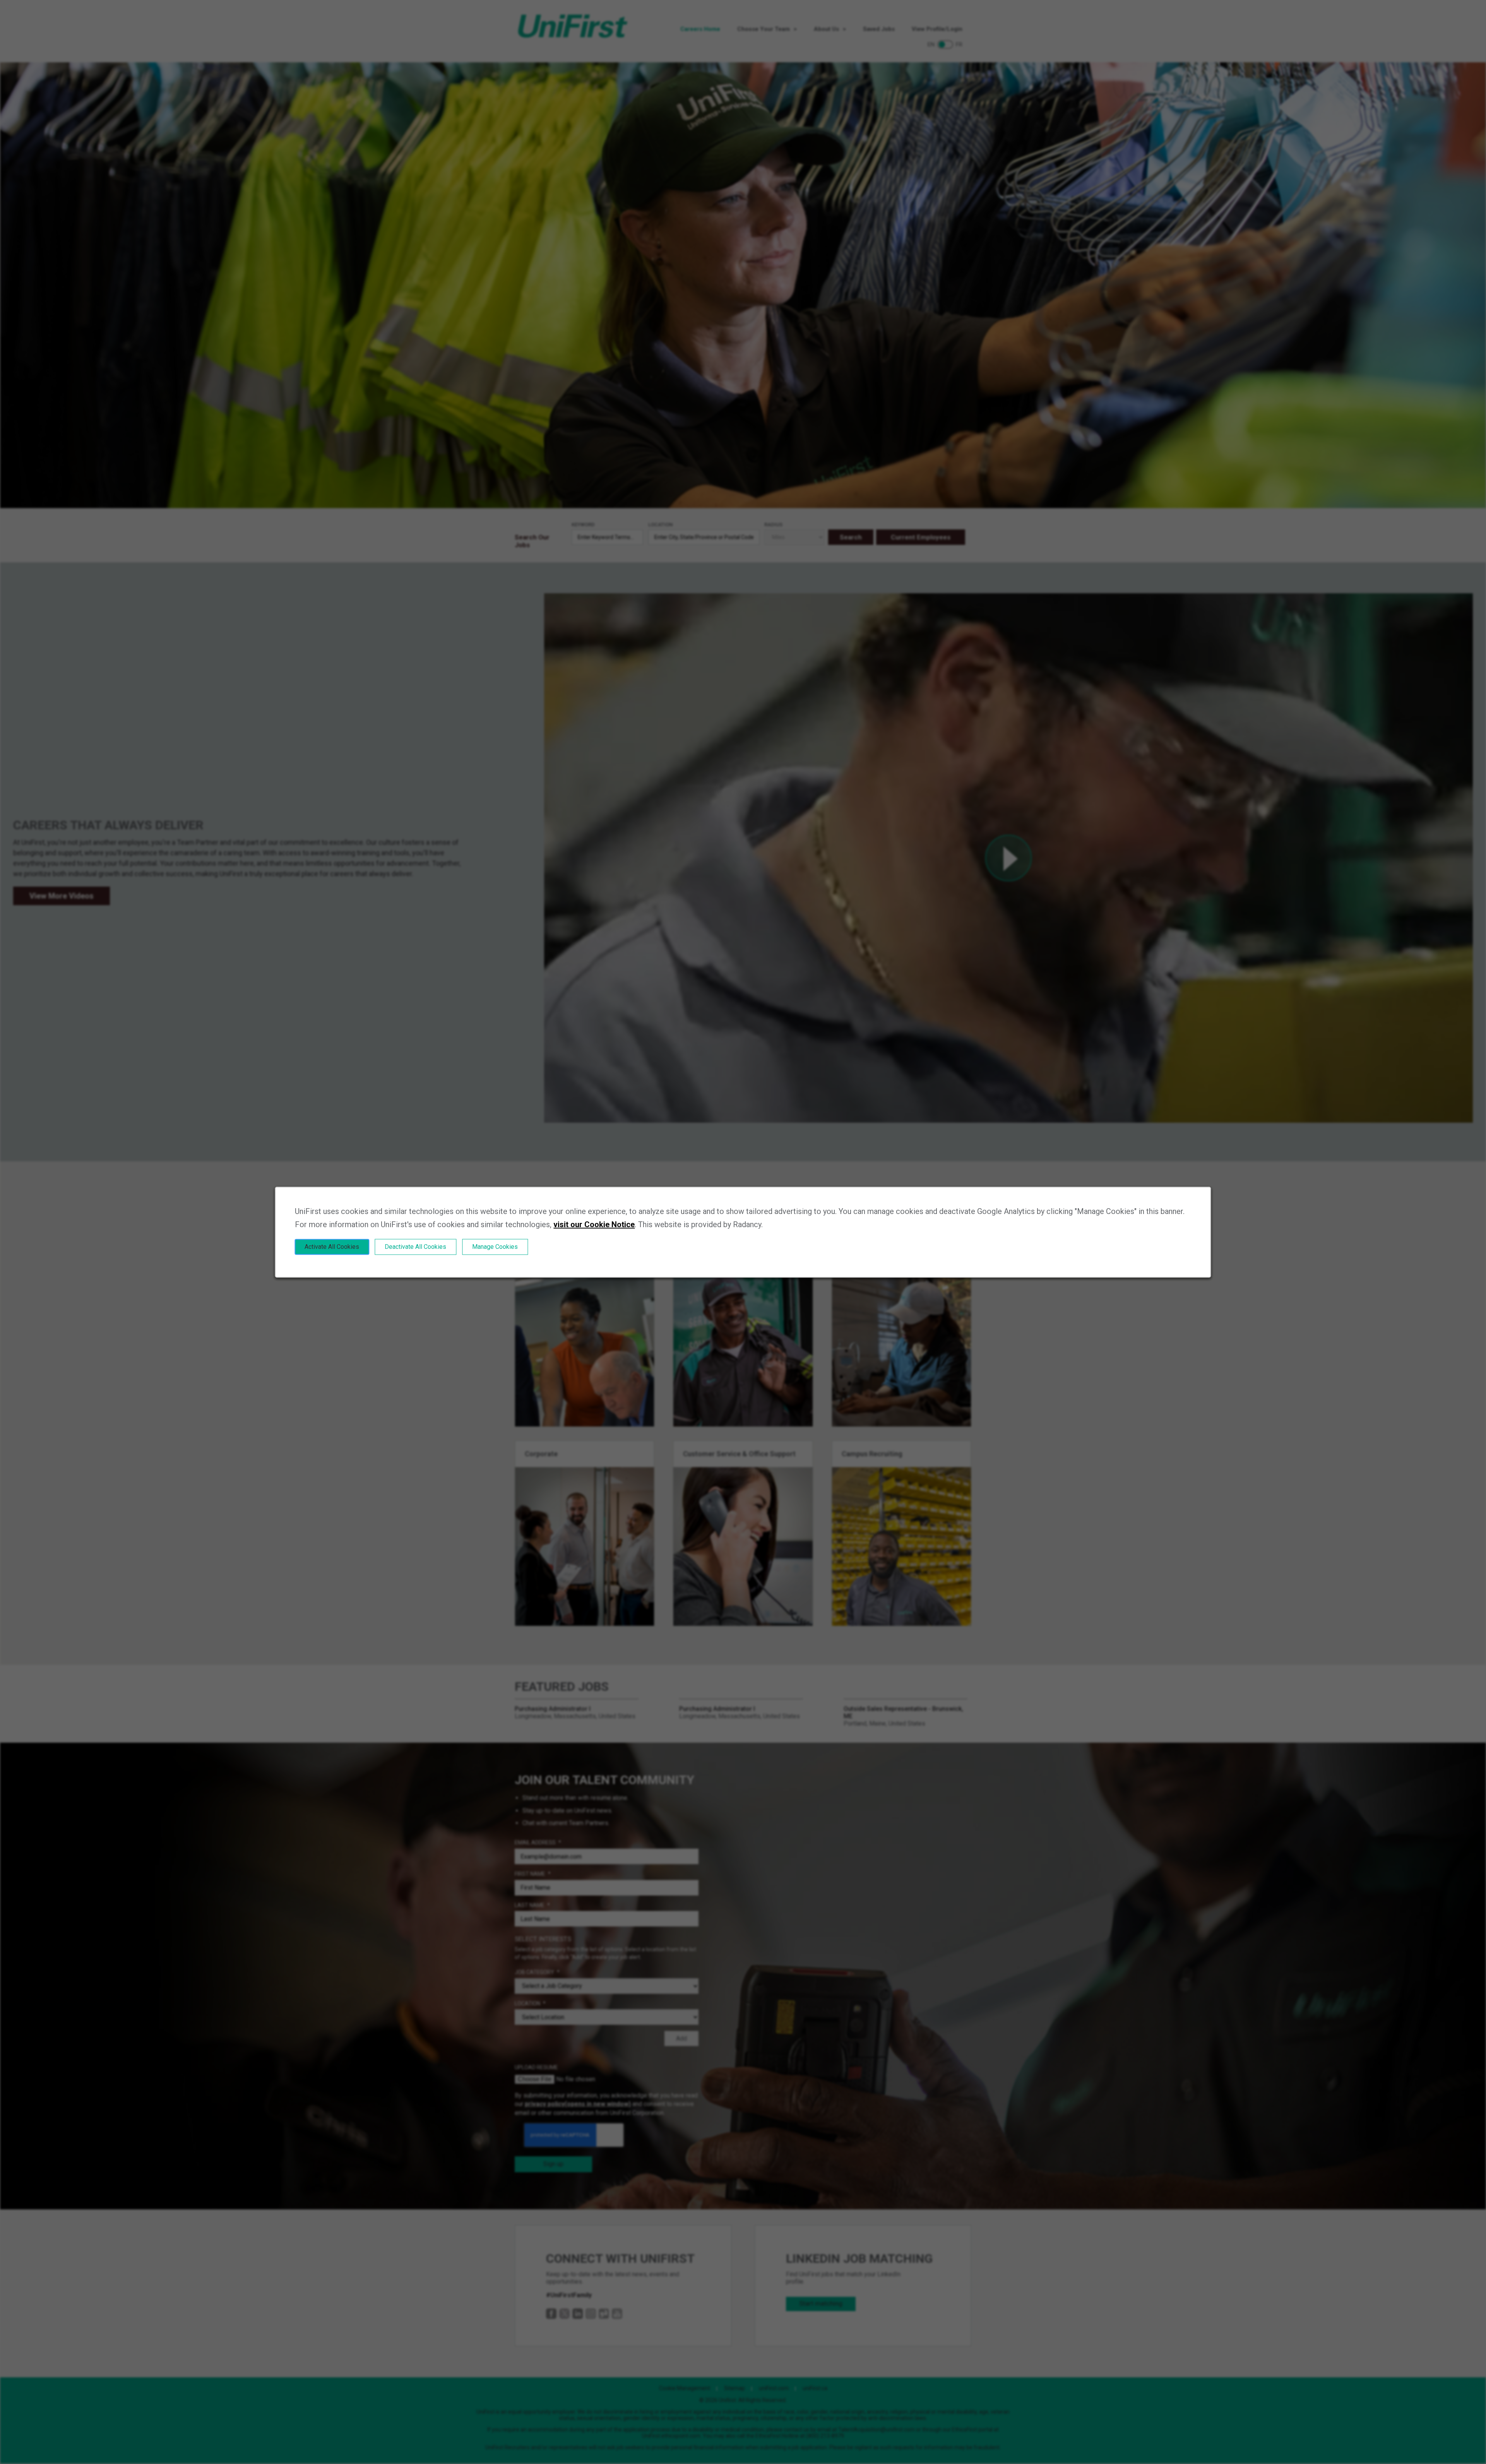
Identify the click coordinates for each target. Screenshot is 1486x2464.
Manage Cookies (495, 1247)
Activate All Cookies (332, 1247)
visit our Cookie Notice (594, 1224)
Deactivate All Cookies (415, 1247)
